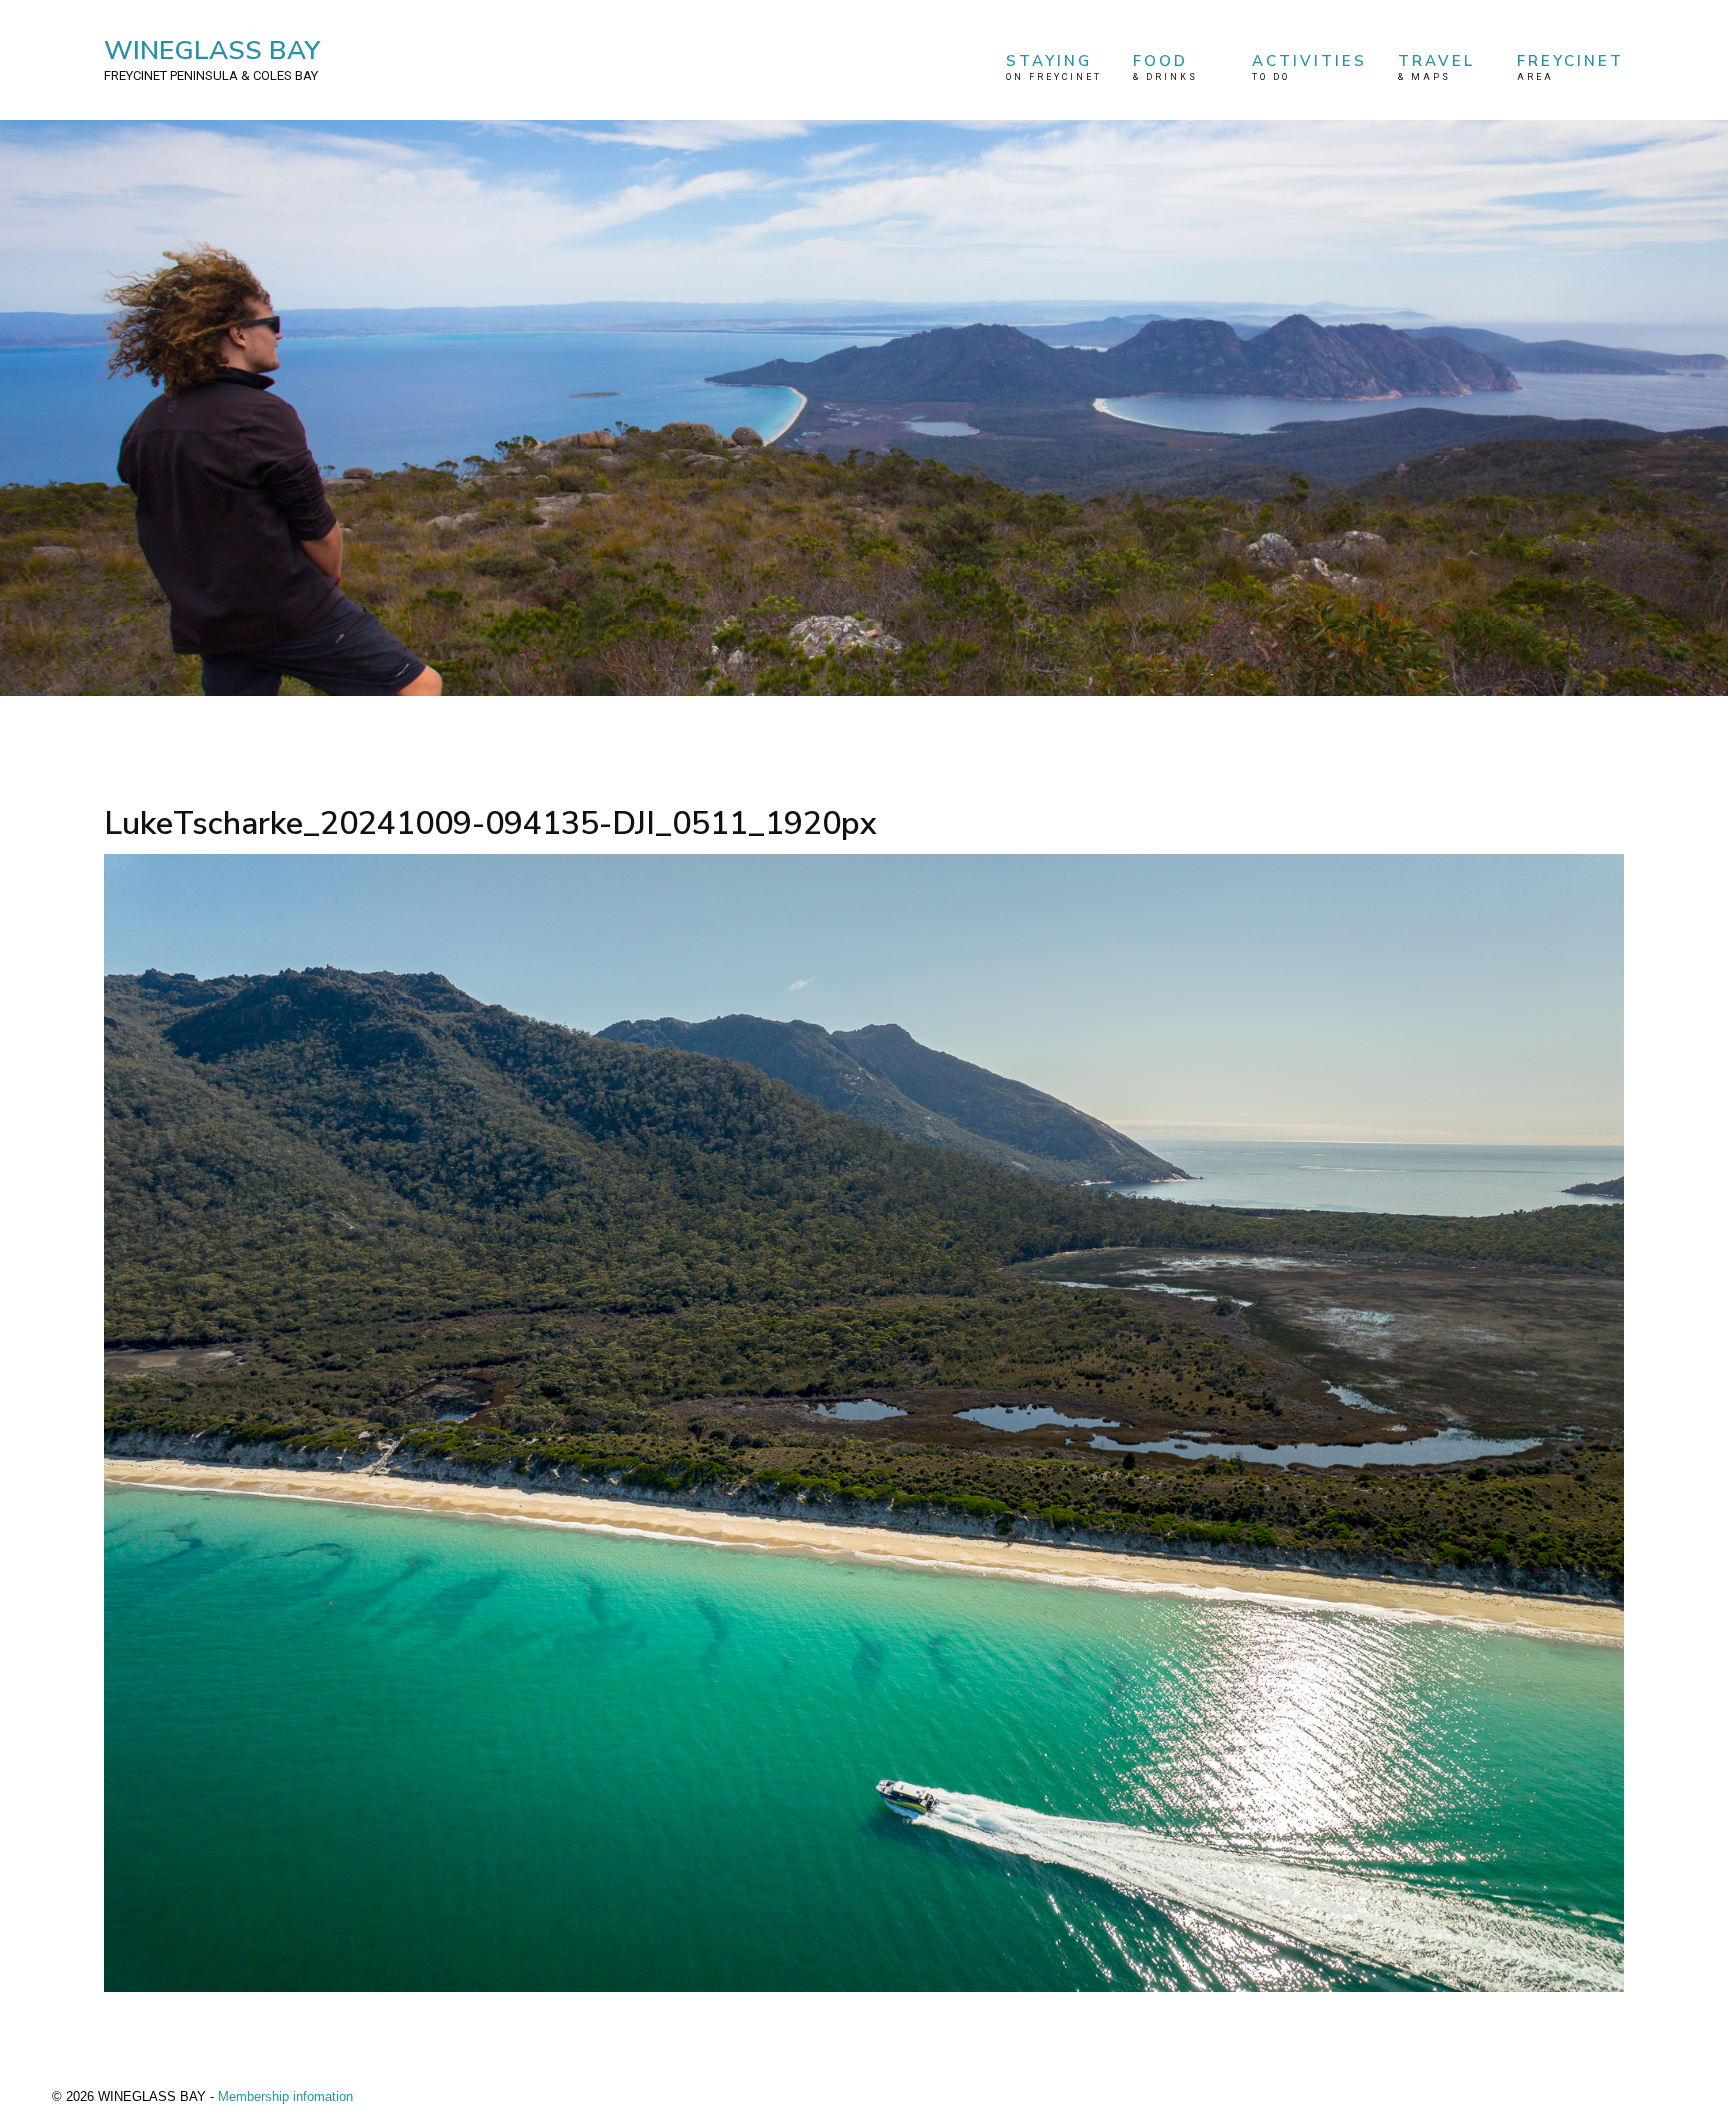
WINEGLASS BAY (212, 58)
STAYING (1054, 66)
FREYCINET (1570, 66)
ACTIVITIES (1309, 66)
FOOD (1165, 66)
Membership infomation (285, 2096)
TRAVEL (1436, 66)
